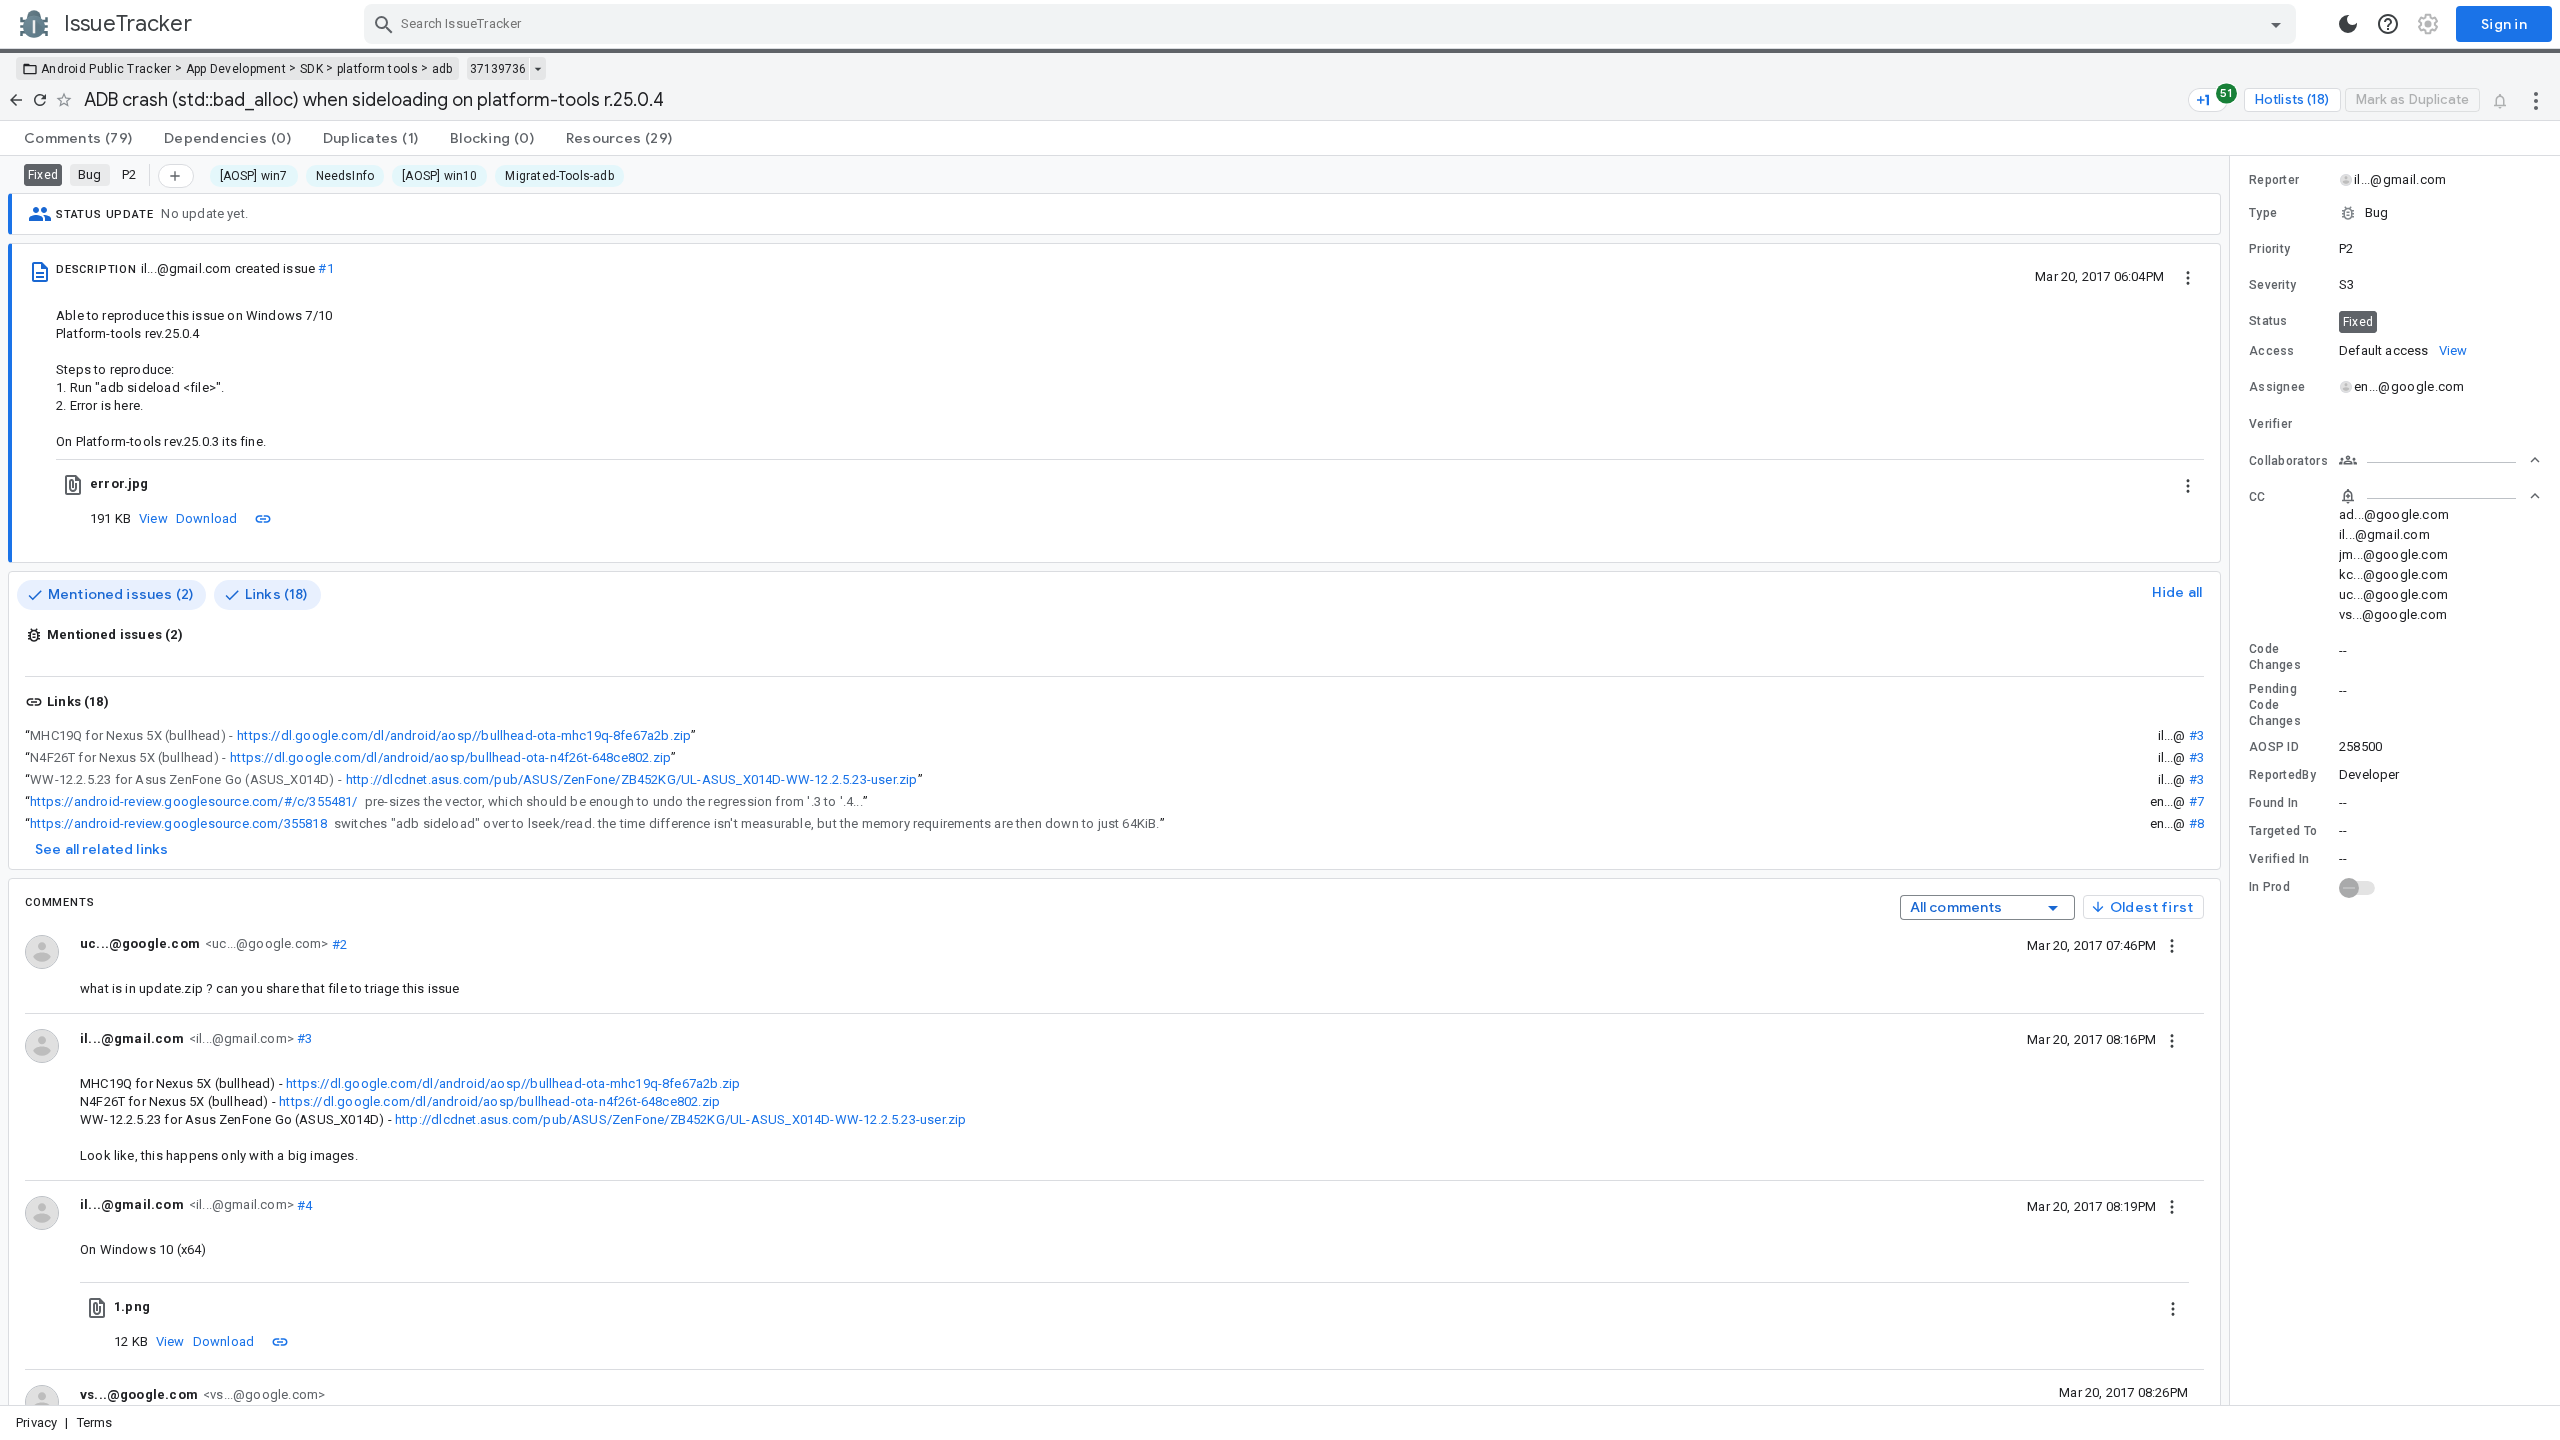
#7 (2196, 801)
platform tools (377, 69)
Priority (2269, 249)
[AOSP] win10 (439, 176)
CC (2257, 497)
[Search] (384, 24)
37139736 (498, 69)
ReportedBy (2282, 775)
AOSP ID (2274, 747)
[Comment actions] (2172, 945)
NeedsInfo (345, 176)
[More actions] (2536, 100)
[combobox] (1332, 24)
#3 (2196, 735)
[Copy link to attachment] (263, 518)
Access (2272, 351)
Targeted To (2283, 831)
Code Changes (2275, 657)
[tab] (78, 138)
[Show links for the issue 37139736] (537, 69)
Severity (2272, 285)
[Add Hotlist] (176, 176)
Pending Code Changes (2275, 705)
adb (442, 69)
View (153, 518)
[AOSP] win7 (254, 176)
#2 (337, 943)
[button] (2395, 213)
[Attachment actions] (2188, 484)
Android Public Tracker (106, 69)
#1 (325, 268)
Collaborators (2288, 461)
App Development (236, 69)
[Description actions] (2188, 276)
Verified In (2279, 859)
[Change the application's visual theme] (2348, 24)
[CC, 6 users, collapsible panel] (2440, 496)
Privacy (36, 1422)
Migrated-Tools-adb (559, 176)
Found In (2273, 803)
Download (207, 518)
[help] (2388, 24)
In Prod (2269, 887)
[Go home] (16, 100)
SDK (311, 69)
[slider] (2233, 780)
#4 (303, 1204)
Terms (95, 1422)
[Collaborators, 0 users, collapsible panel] (2440, 460)
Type (2263, 213)
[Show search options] (2276, 24)
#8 (2196, 823)
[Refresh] (40, 100)
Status (2268, 321)
